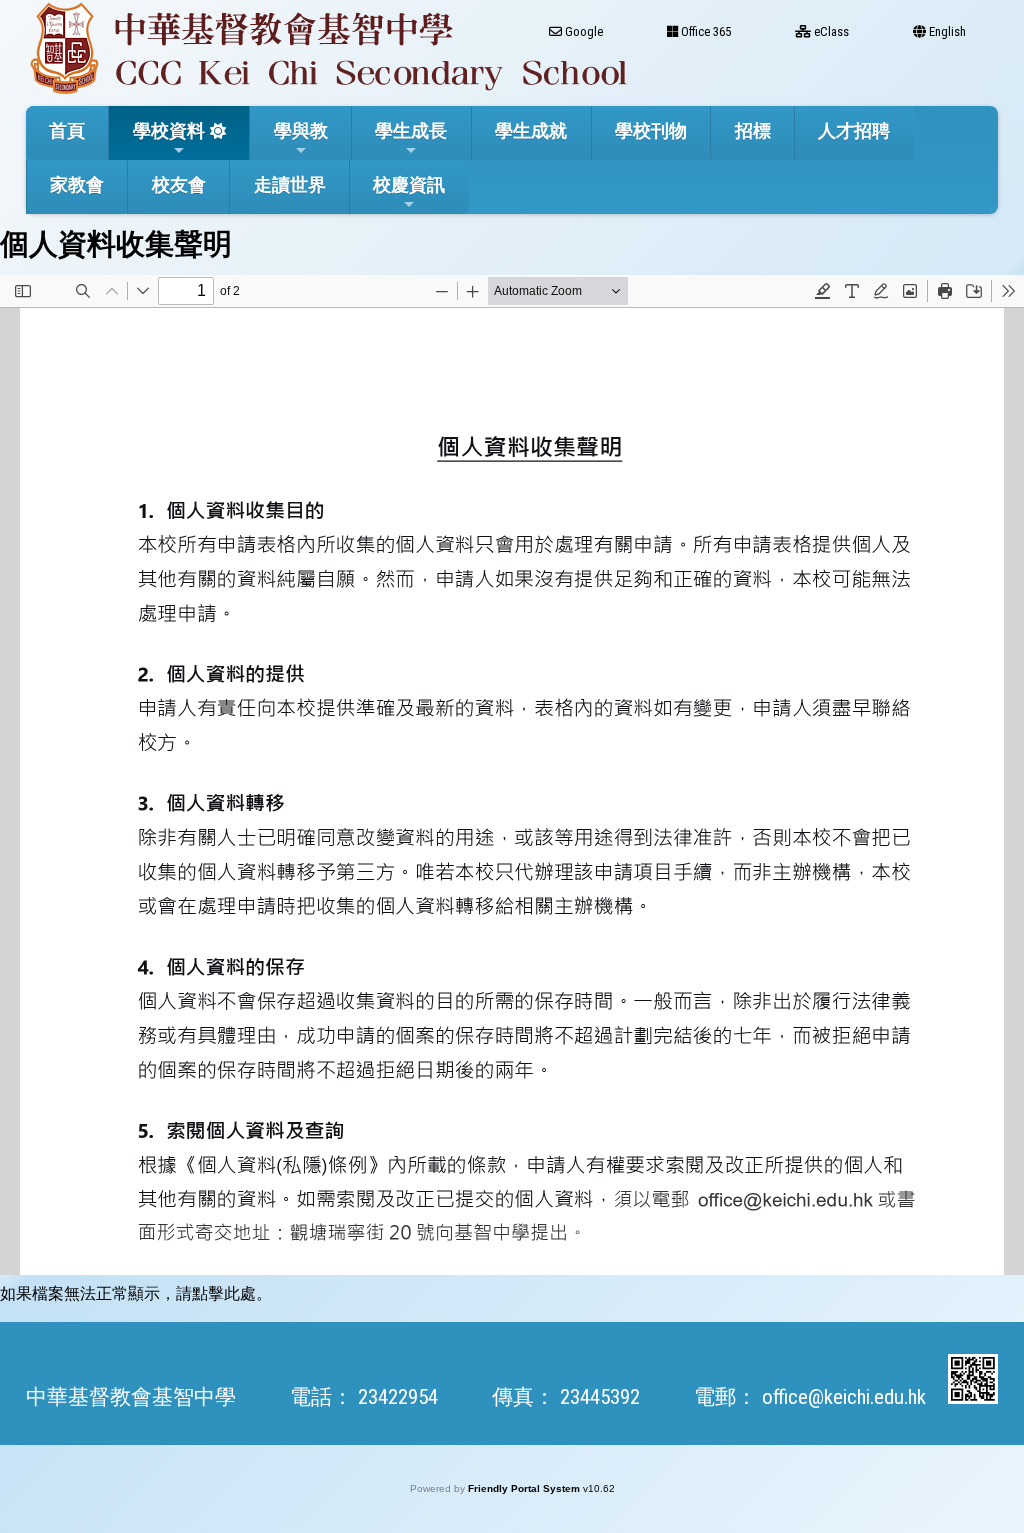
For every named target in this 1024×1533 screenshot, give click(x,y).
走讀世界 (290, 184)
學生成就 (531, 130)
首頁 (67, 130)
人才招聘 (854, 130)
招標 (753, 130)
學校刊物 (651, 130)
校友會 (179, 184)
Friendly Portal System (525, 1488)
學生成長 (411, 130)
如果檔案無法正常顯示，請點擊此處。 (136, 1293)
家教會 (77, 184)
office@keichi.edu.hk (844, 1397)
